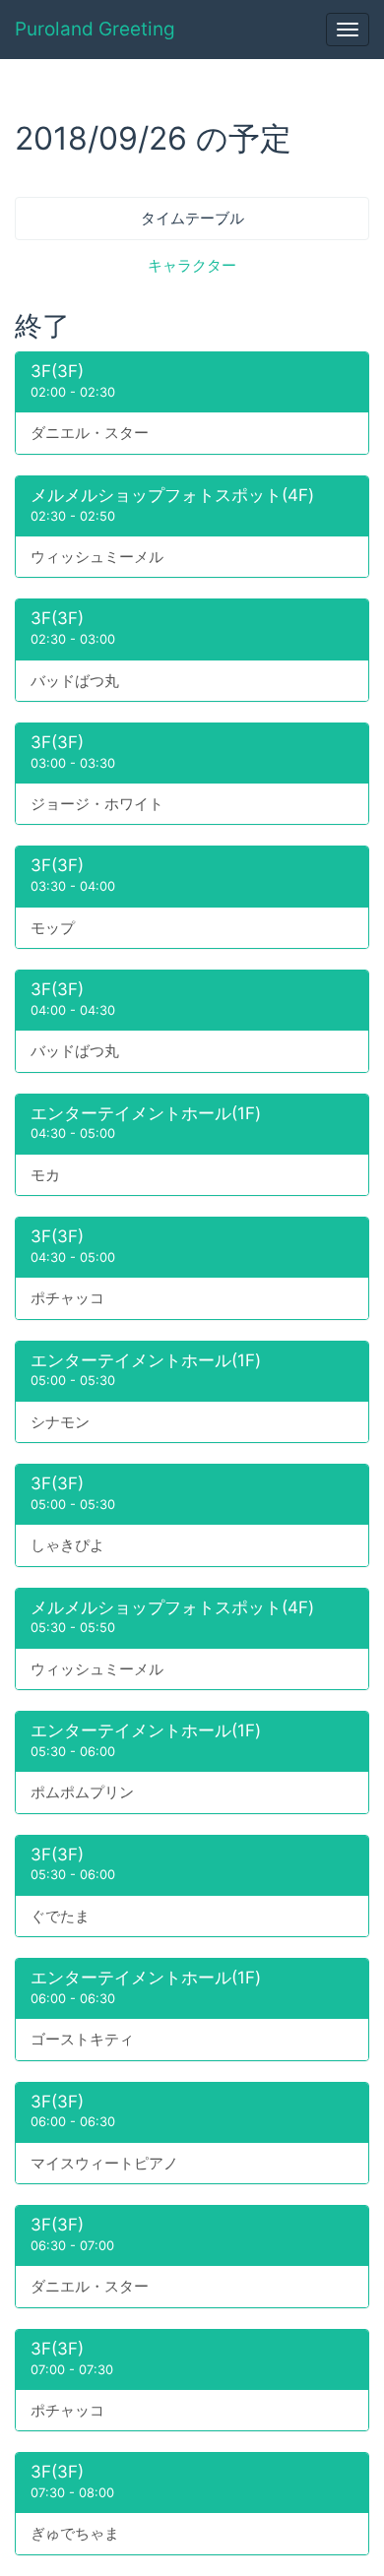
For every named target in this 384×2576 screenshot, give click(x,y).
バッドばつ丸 (75, 681)
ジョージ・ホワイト (97, 804)
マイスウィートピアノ (104, 2163)
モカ (45, 1175)
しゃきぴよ (67, 1545)
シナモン (60, 1422)
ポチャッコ (67, 1298)
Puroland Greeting (95, 29)
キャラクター (192, 265)
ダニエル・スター (90, 433)
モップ (53, 928)
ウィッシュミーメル (97, 557)
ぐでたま (60, 1916)
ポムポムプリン (82, 1792)
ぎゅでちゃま (75, 2533)
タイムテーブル (192, 218)
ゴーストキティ (82, 2039)
